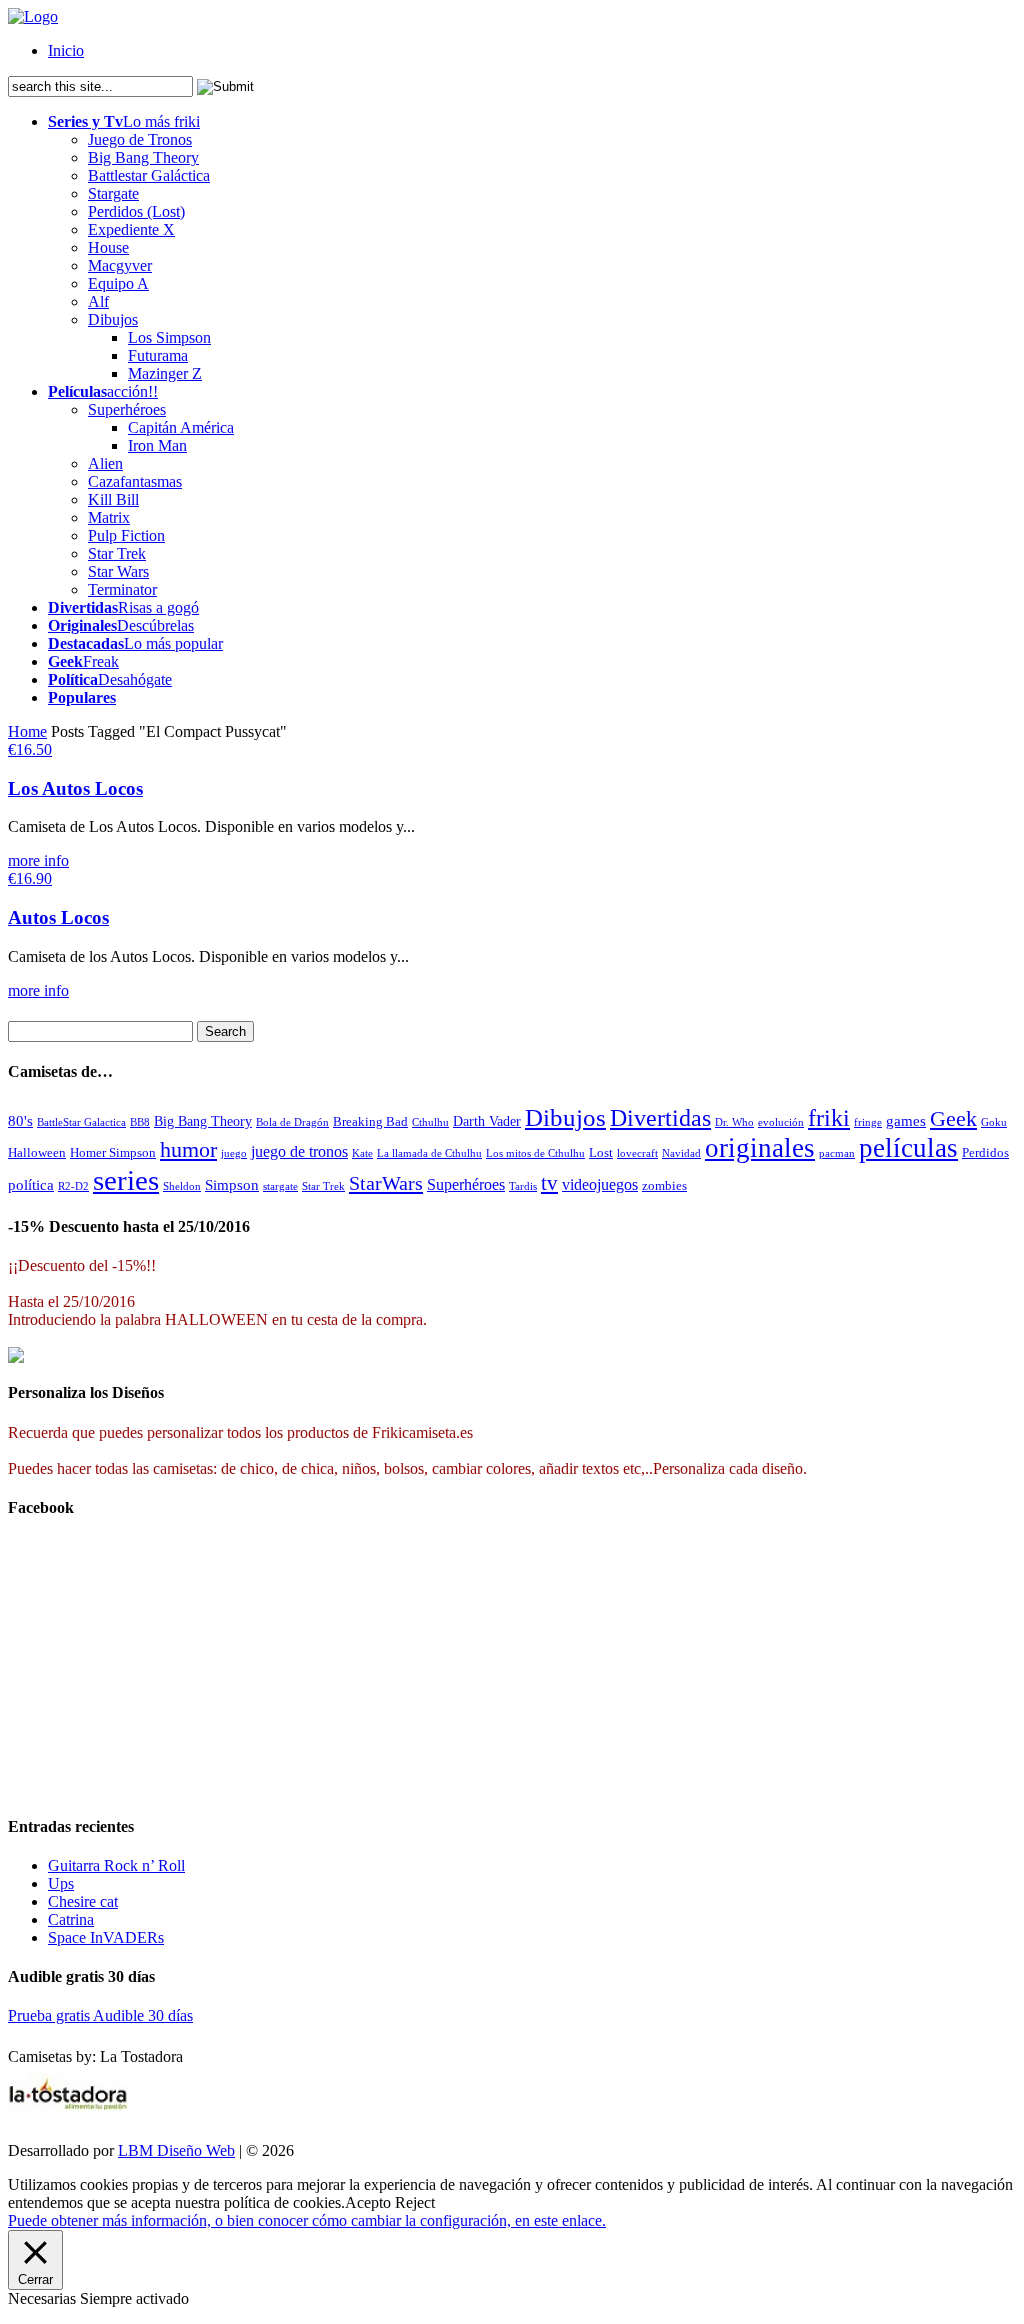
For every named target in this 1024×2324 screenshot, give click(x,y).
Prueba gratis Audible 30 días (100, 2015)
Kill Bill (113, 499)
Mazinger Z (165, 373)
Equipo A (118, 283)
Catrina (71, 1919)
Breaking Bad (370, 1121)
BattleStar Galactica (81, 1122)
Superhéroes (127, 409)
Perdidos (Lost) (136, 211)
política (31, 1184)
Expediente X (131, 229)
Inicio (66, 50)
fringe (868, 1122)
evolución (781, 1122)
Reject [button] (415, 2202)
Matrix (109, 517)
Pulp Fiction (126, 535)
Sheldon (182, 1186)
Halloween (37, 1153)
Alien (105, 463)
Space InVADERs (106, 1937)
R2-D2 (73, 1186)
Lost (601, 1152)
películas (908, 1148)
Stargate (113, 193)
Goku (994, 1122)
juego (234, 1153)
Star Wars (118, 571)
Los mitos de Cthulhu (535, 1153)
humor (188, 1149)
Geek (953, 1118)
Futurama (158, 355)
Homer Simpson (113, 1153)
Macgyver (120, 265)
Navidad (681, 1153)
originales (760, 1148)
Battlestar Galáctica (149, 175)
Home (27, 731)
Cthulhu (430, 1122)
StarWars (386, 1183)
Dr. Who (734, 1122)
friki (829, 1118)
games (906, 1120)
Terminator (122, 589)
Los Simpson (169, 337)
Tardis (523, 1186)
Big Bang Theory (143, 157)
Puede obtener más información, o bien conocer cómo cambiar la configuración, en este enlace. (307, 2220)
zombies (664, 1185)
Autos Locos (58, 917)
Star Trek (117, 553)
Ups (61, 1883)
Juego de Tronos (140, 139)
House (108, 247)
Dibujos (113, 319)
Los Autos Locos (75, 788)
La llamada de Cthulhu (429, 1153)
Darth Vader (487, 1121)
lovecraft (637, 1153)
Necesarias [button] (44, 2298)
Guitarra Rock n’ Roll (116, 1865)
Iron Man (157, 445)
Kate (362, 1153)
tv (549, 1182)
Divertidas (660, 1118)
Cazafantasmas (135, 481)
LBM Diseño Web (176, 2150)
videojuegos (600, 1184)
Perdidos (985, 1152)
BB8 (140, 1122)
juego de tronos (299, 1151)
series (126, 1180)
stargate (280, 1186)
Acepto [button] (368, 2202)
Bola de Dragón (292, 1122)
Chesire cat (83, 1901)
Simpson (232, 1184)
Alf (98, 301)
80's (20, 1121)
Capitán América (181, 427)
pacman (837, 1153)
